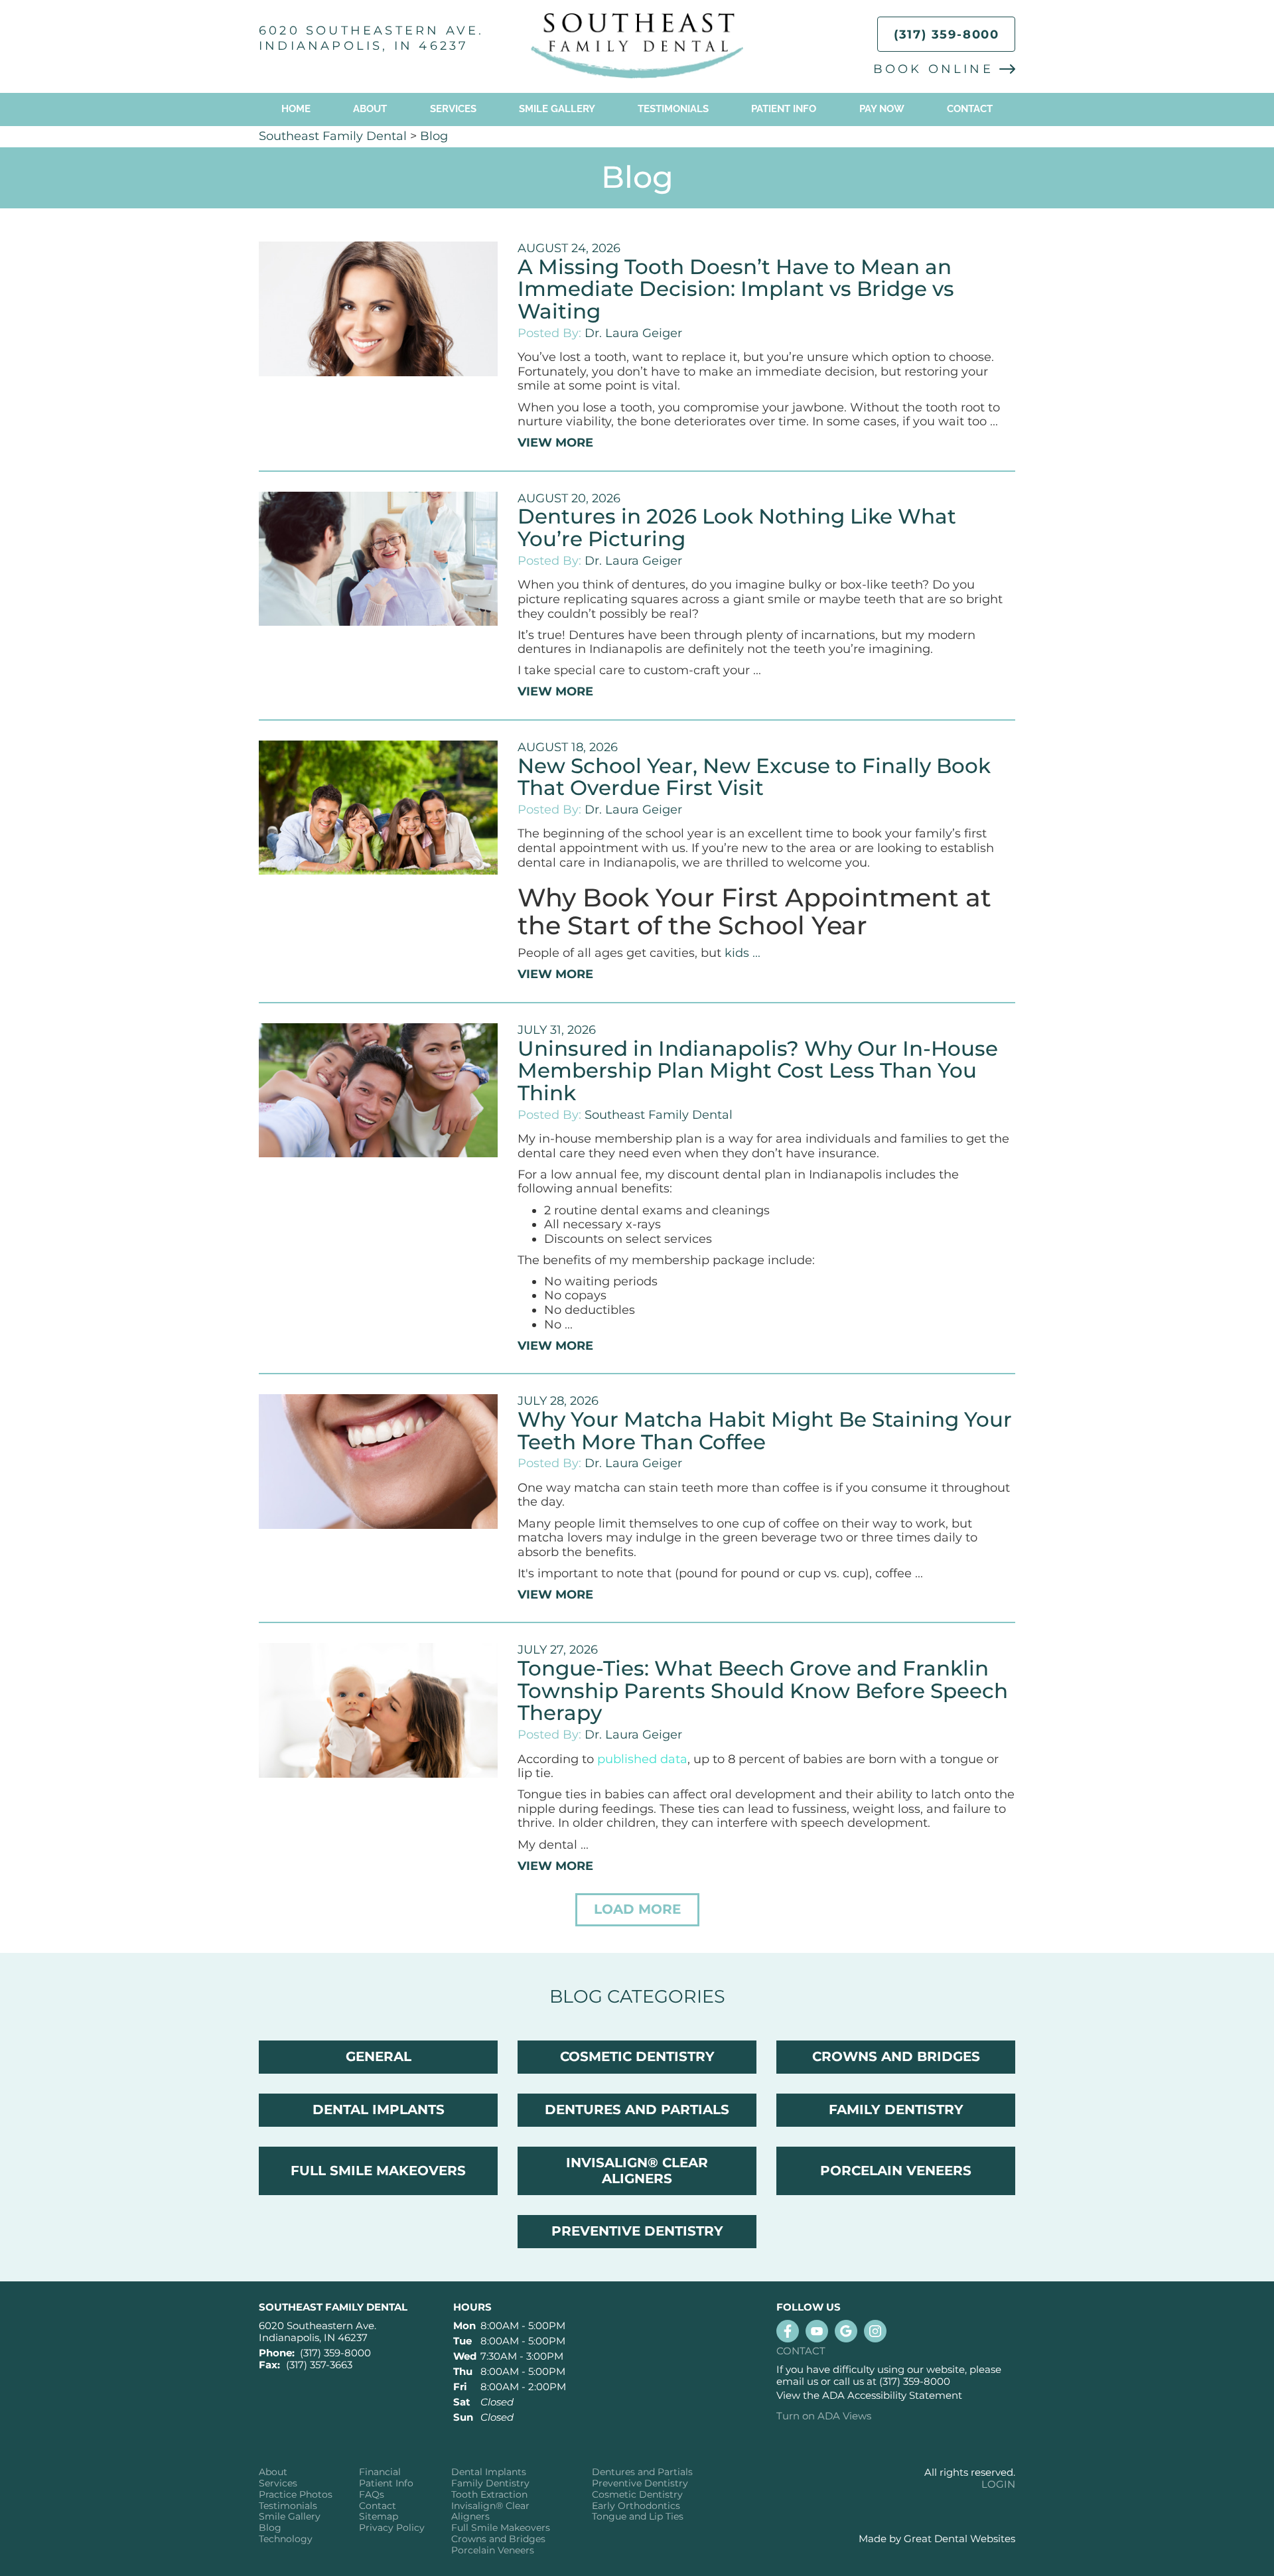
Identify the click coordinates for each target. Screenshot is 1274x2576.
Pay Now (882, 109)
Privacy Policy (392, 2528)
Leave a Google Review (846, 2331)
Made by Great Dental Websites (937, 2539)
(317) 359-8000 (947, 35)
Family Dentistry (490, 2483)
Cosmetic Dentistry (637, 2495)
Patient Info (386, 2483)
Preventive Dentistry (640, 2483)
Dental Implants (489, 2472)
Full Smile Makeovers (501, 2528)
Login (998, 2484)
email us (797, 2381)
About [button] (370, 109)
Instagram (875, 2331)
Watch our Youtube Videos (817, 2331)
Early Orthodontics (636, 2506)
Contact (970, 109)
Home (296, 109)
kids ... (743, 953)
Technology (286, 2539)
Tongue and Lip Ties (638, 2517)
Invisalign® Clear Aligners (490, 2512)
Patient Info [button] (784, 109)
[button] (637, 1910)
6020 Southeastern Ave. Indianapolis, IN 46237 (371, 38)
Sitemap (379, 2517)
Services (453, 109)
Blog (434, 136)
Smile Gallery (557, 109)
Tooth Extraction (489, 2495)
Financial (380, 2472)
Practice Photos (296, 2495)
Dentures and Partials (642, 2472)
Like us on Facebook (788, 2331)
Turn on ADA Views (824, 2416)
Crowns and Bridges (498, 2539)
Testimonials (673, 109)
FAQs (372, 2495)
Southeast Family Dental (333, 136)
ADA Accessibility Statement (892, 2395)
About (273, 2472)
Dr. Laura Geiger (633, 333)
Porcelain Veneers (493, 2550)
